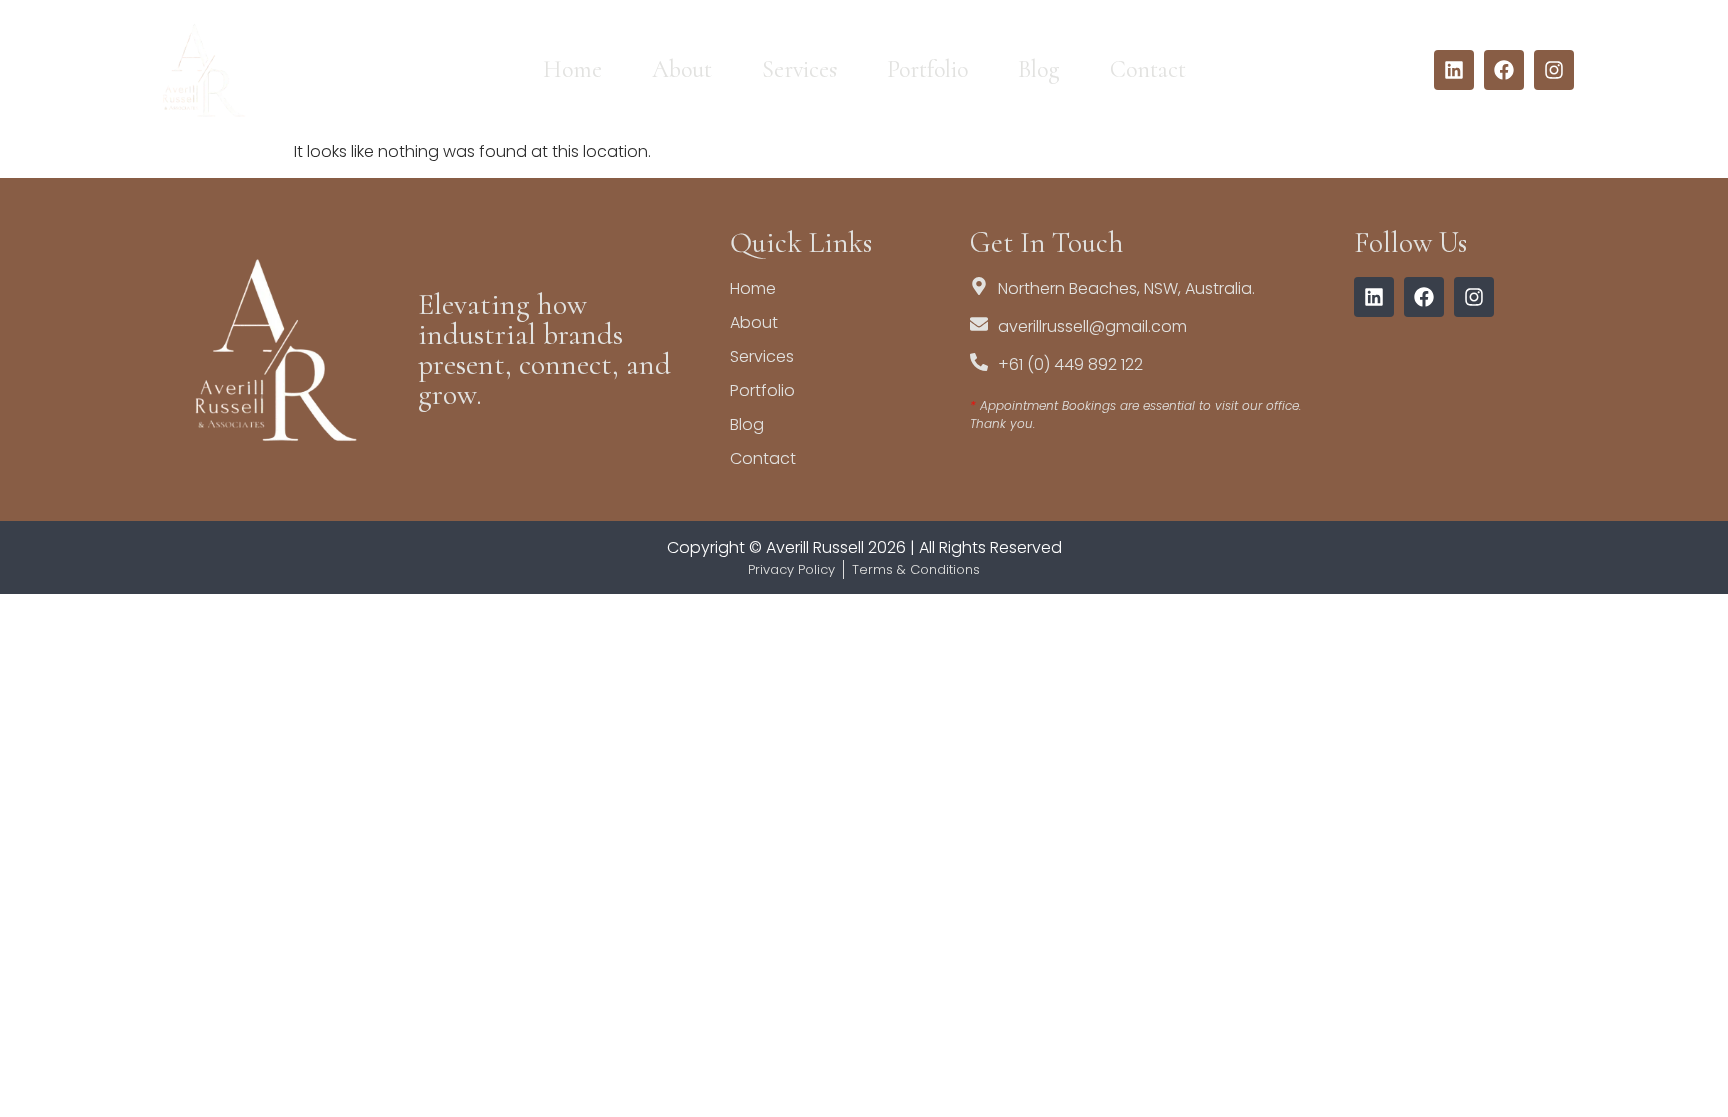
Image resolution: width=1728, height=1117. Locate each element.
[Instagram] (1554, 70)
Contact (1148, 69)
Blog (1039, 69)
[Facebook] (1504, 70)
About (682, 69)
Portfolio (927, 69)
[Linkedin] (1454, 70)
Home (572, 69)
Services (799, 69)
